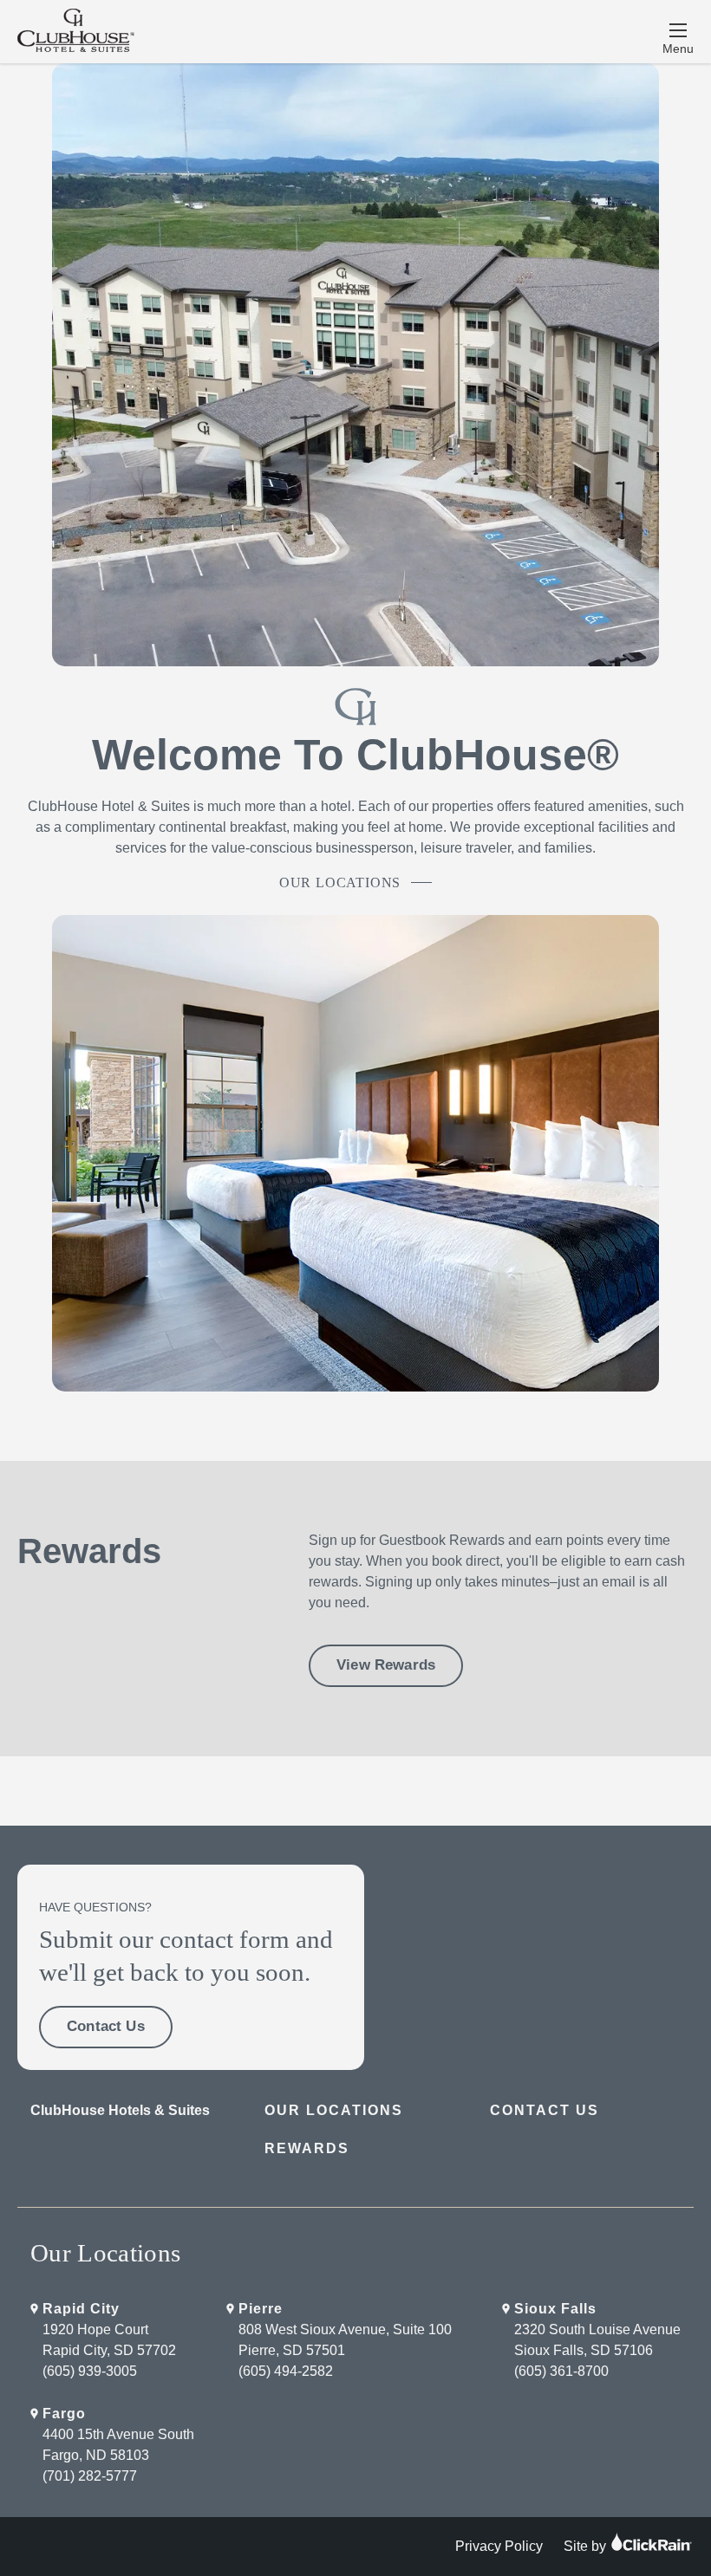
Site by (587, 2546)
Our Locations (340, 882)
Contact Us (106, 2026)
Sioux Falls (555, 2309)
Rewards (307, 2148)
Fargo (64, 2414)
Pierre (261, 2309)
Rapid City (81, 2309)
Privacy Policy (499, 2546)
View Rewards (386, 1665)
